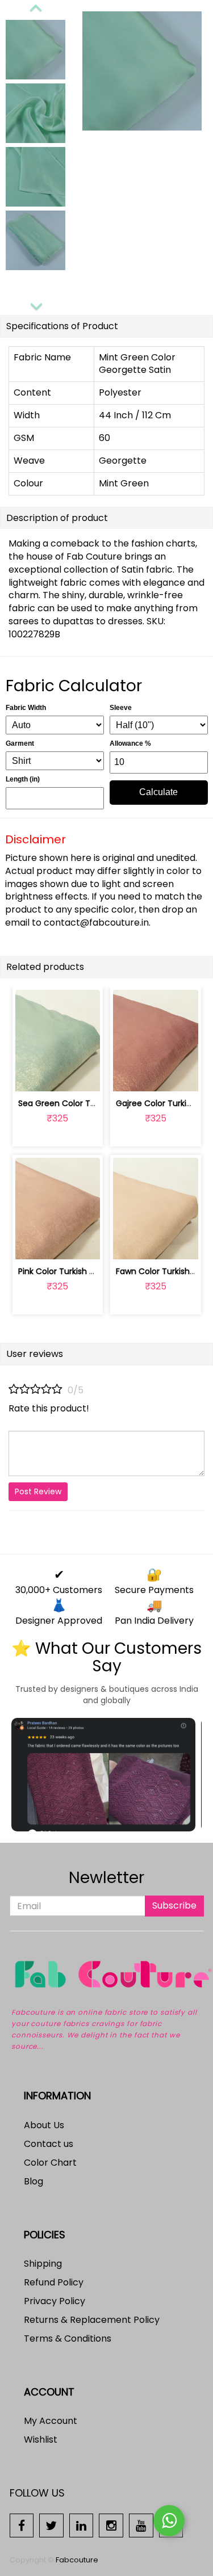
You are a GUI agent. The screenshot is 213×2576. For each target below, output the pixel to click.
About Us (44, 2125)
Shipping (43, 2264)
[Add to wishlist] (58, 1076)
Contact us (49, 2144)
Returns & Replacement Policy (92, 2320)
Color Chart (50, 2163)
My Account (51, 2421)
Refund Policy (54, 2282)
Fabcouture (77, 2560)
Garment (20, 743)
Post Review (38, 1491)
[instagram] (111, 2525)
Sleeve (121, 708)
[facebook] (22, 2525)
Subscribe (174, 1905)
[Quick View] (84, 1076)
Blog (34, 2181)
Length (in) (23, 779)
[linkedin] (82, 2525)
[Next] (36, 305)
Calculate (158, 792)
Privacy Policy (55, 2301)
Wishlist (41, 2440)
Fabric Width (26, 708)
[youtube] (141, 2525)
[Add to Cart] (31, 1076)
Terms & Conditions (68, 2338)
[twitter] (51, 2525)
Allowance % (130, 743)
